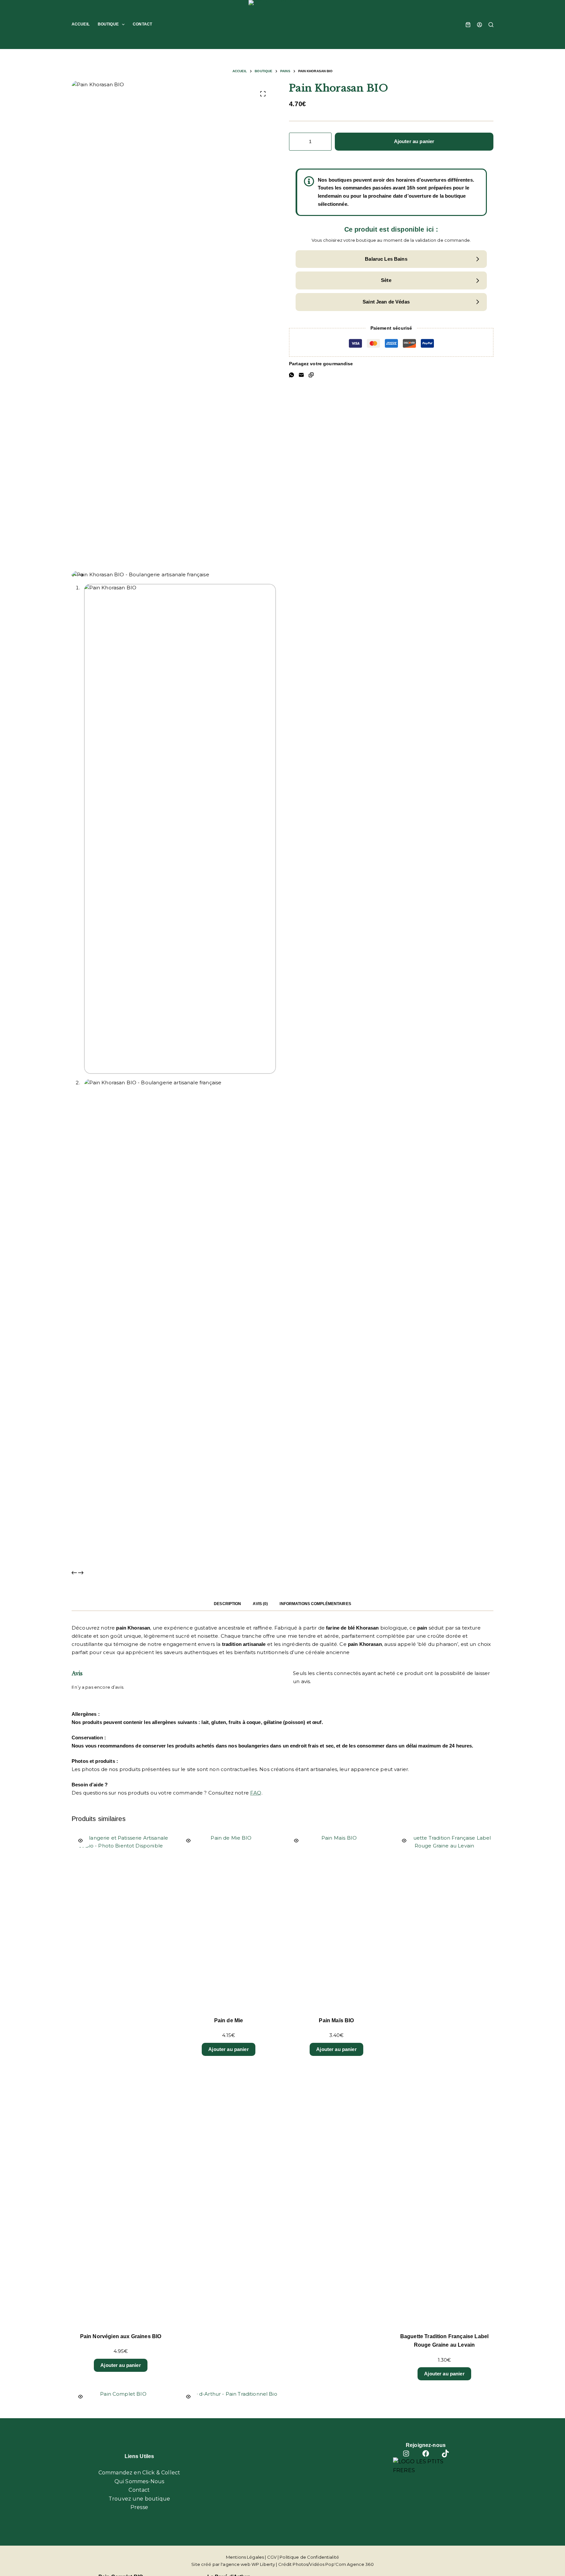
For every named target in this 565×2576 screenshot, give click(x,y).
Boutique (108, 24)
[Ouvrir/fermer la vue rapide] (80, 1841)
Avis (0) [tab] (260, 1604)
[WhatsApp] (291, 375)
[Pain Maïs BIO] (336, 1921)
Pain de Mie (229, 2020)
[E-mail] (301, 375)
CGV (272, 2557)
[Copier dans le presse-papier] (311, 375)
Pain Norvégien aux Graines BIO (121, 2336)
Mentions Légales (245, 2557)
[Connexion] (479, 25)
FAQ (256, 1793)
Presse (139, 2507)
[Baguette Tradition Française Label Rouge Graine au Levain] (444, 2079)
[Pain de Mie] (229, 1921)
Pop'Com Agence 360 (349, 2564)
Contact (142, 24)
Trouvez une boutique (139, 2499)
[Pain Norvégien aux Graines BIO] (121, 2079)
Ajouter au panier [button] (121, 2365)
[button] (391, 259)
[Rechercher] (491, 25)
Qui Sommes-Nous (139, 2481)
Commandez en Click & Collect (139, 2473)
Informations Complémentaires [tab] (315, 1604)
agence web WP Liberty (249, 2564)
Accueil (81, 24)
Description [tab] (227, 1604)
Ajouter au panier (414, 141)
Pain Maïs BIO (336, 2020)
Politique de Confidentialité (309, 2557)
